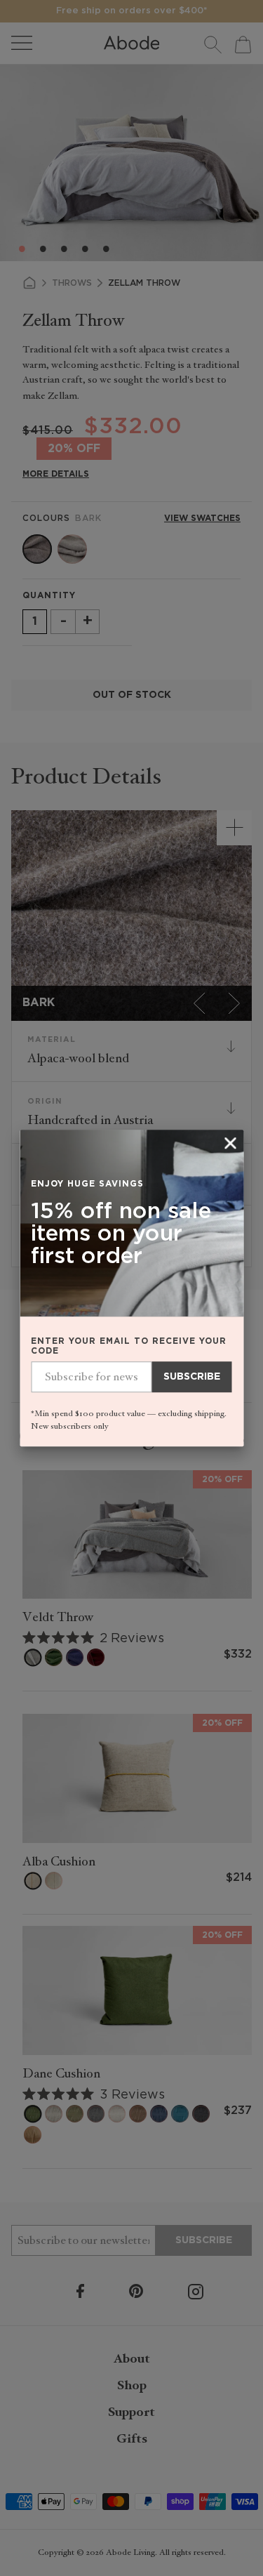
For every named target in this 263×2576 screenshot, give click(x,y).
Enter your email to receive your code (129, 1346)
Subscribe (192, 1377)
